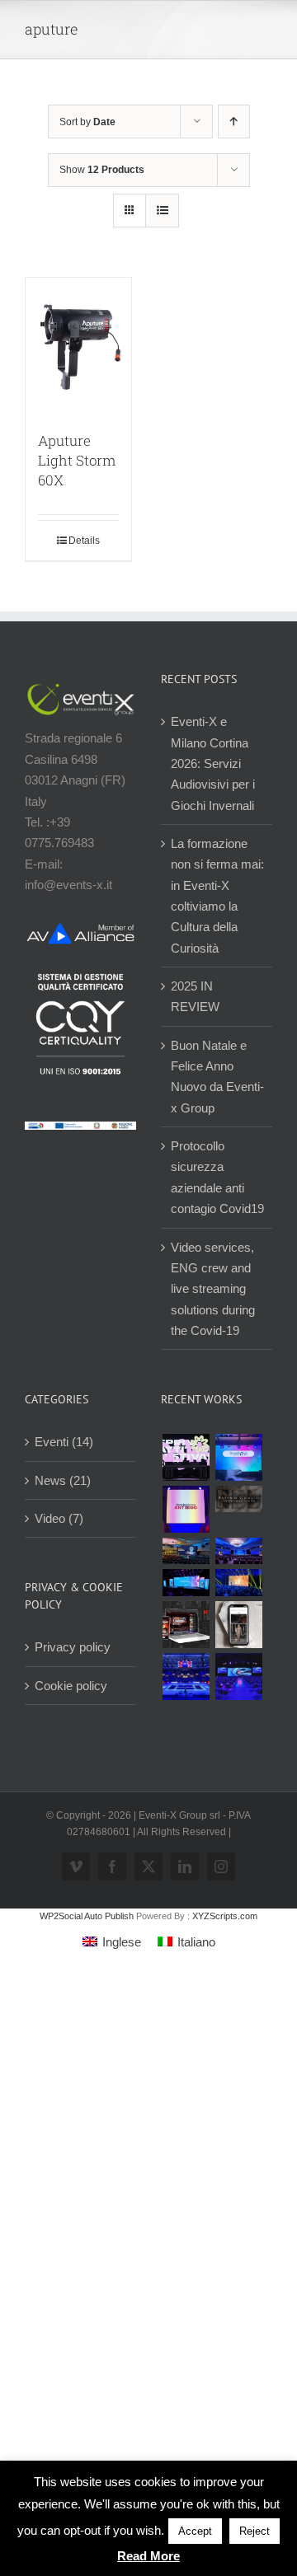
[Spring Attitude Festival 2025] (186, 1457)
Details (84, 541)
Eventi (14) (64, 1442)
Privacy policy (73, 1647)
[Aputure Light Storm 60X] (78, 346)
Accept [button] (195, 2531)
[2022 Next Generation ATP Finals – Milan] (186, 1677)
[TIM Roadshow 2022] (238, 1677)
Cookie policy (71, 1686)
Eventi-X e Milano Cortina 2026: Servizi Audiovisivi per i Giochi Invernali (213, 763)
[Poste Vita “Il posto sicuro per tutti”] (238, 1551)
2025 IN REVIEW (195, 996)
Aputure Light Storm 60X (77, 460)
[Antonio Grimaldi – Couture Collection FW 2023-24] (238, 1625)
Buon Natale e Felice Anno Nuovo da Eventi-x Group (217, 1077)
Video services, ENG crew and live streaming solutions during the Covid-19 (213, 1289)
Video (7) (59, 1518)
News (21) (63, 1480)
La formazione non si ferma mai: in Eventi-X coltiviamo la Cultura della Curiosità (217, 896)
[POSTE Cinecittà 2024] (238, 1582)
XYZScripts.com (225, 1916)
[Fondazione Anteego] (186, 1509)
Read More (148, 2556)
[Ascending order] (234, 122)
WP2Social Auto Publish (87, 1916)
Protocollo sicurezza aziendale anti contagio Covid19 (217, 1177)
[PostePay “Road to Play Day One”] (186, 1551)
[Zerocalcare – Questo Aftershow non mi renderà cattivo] (186, 1625)
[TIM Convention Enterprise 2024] (186, 1582)
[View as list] (162, 211)
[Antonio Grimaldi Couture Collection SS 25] (238, 1499)
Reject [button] (255, 2531)
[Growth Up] (238, 1457)
